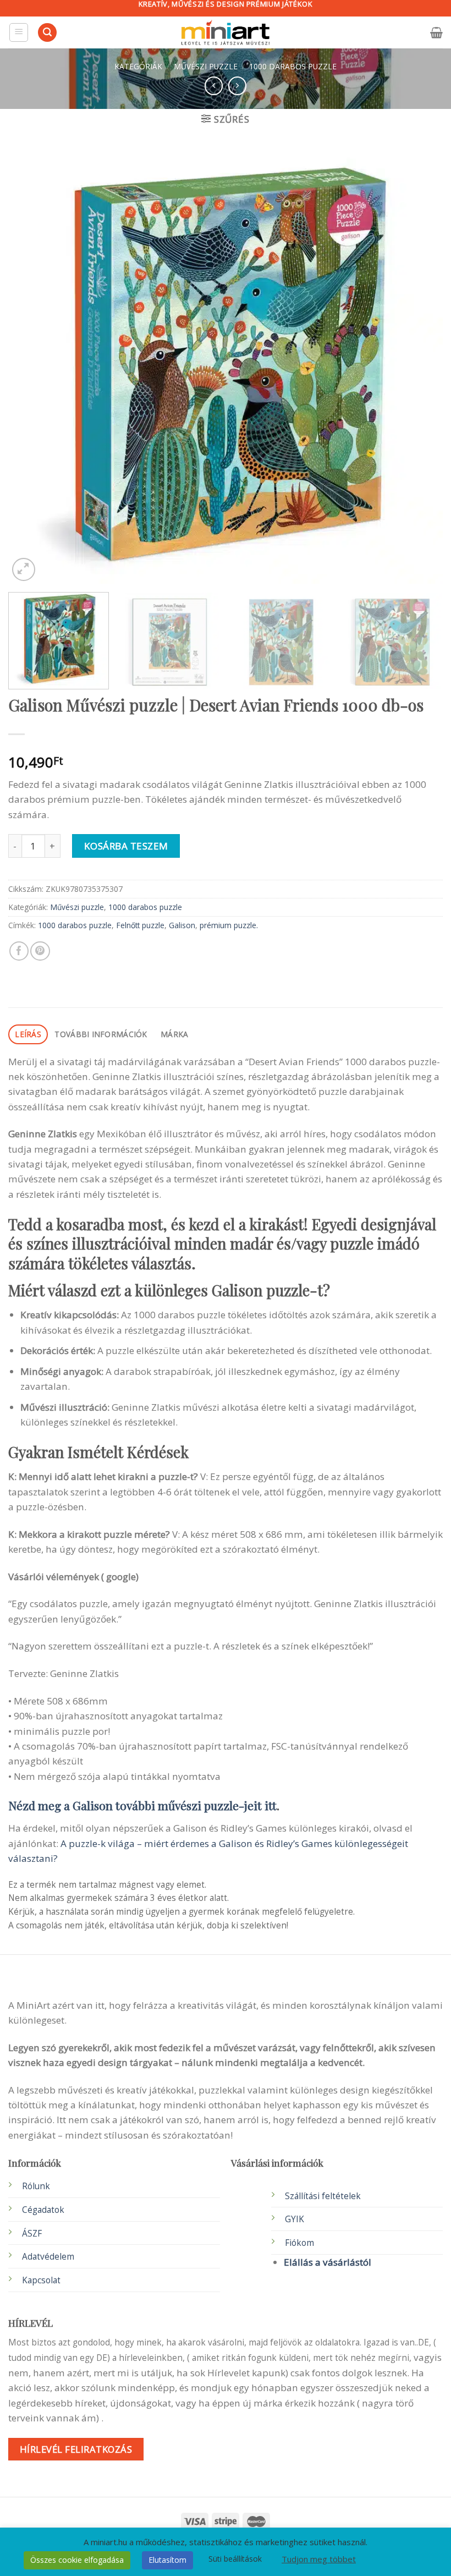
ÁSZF (32, 2234)
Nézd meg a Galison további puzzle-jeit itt (142, 1805)
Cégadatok (43, 2210)
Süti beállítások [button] (235, 2559)
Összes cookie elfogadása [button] (77, 2560)
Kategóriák (138, 66)
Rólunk (36, 2186)
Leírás (28, 1034)
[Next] (420, 366)
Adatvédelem (48, 2257)
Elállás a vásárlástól (328, 2262)
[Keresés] (47, 33)
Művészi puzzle (206, 66)
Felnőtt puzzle (140, 925)
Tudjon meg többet (319, 2559)
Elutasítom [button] (167, 2560)
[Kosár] (436, 32)
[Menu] (19, 32)
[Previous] (31, 366)
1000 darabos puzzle (293, 66)
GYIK (295, 2219)
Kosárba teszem (126, 846)
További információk (101, 1034)
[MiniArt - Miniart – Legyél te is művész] (226, 33)
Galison (182, 925)
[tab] (28, 1035)
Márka (174, 1034)
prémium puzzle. (229, 925)
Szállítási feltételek (323, 2196)
